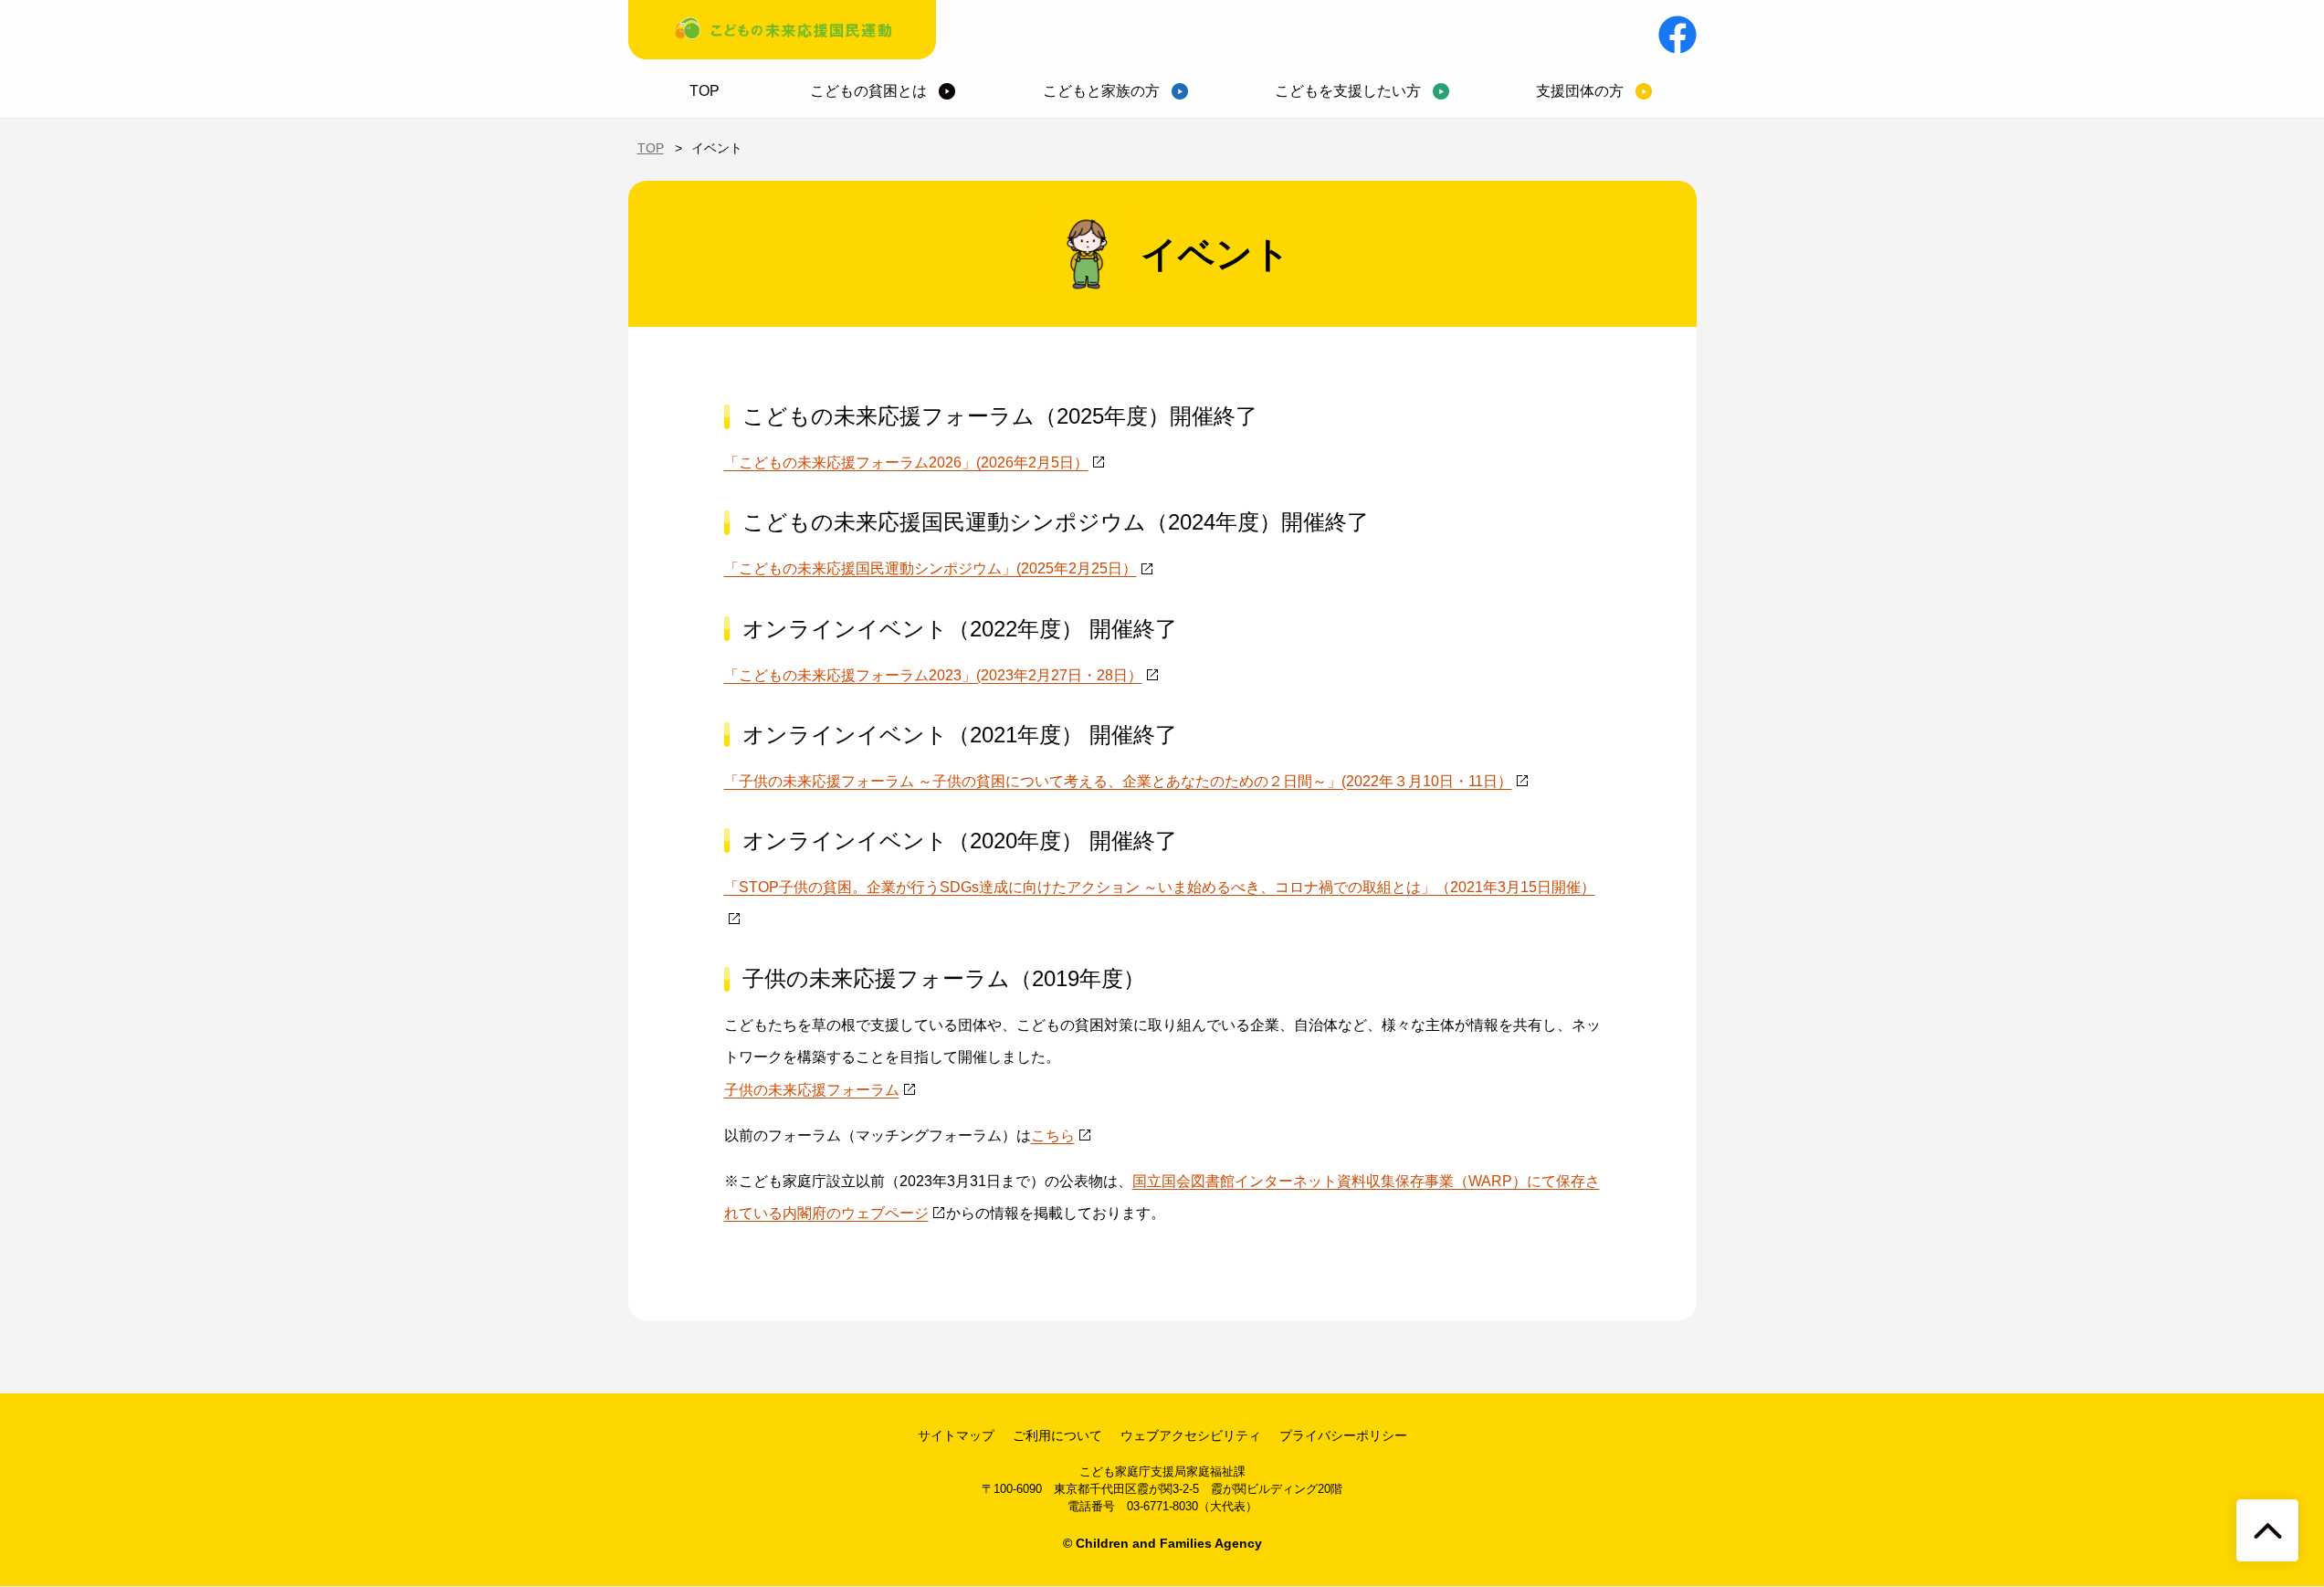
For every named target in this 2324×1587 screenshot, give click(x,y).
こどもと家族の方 (1101, 91)
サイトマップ (956, 1435)
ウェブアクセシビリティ (1191, 1435)
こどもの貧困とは (868, 91)
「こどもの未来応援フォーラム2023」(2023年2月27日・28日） (933, 675)
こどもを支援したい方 (1348, 91)
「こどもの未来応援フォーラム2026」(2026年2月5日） (906, 462)
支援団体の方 (1580, 91)
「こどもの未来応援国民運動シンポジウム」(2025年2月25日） (931, 568)
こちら (1053, 1135)
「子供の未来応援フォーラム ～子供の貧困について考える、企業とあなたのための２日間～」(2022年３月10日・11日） (1118, 781)
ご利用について (1057, 1435)
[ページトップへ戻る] (2267, 1530)
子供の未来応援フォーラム (812, 1090)
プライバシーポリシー (1343, 1435)
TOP (705, 91)
